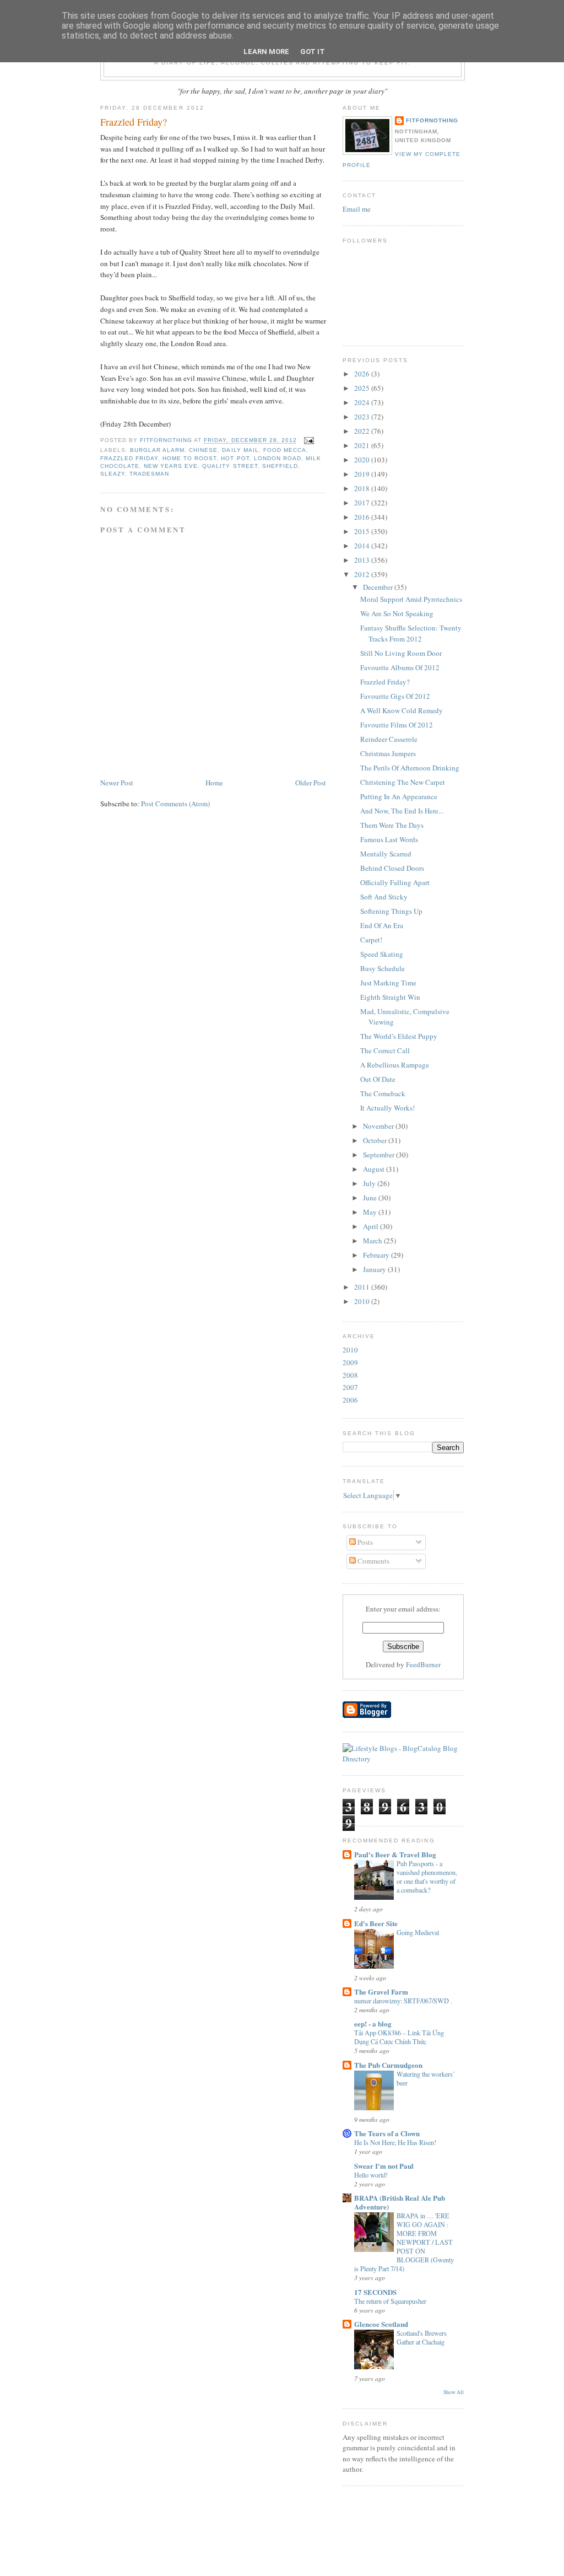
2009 (350, 1362)
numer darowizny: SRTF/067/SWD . (403, 2001)
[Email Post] (309, 441)
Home (214, 783)
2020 (363, 460)
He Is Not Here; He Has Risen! (395, 2142)
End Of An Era (382, 925)
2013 (363, 560)
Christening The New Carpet (403, 782)
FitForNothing (432, 120)
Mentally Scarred (386, 854)
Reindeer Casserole (389, 739)
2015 (363, 531)
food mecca (285, 450)
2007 (350, 1387)
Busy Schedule (383, 968)
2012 (363, 574)
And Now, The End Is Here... (402, 811)
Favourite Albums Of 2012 (400, 667)
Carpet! (371, 940)
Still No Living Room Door (401, 653)
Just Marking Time (388, 983)
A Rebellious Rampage (395, 1065)
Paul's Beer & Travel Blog (395, 1854)
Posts (364, 1542)
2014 (363, 546)
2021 (363, 445)
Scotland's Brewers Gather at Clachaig (422, 2337)
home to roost (189, 458)
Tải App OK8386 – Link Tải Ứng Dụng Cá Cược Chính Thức (399, 2037)
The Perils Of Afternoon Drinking (410, 768)
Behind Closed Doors (392, 868)
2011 (363, 1287)
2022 (363, 431)
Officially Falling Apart (395, 882)
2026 (363, 374)
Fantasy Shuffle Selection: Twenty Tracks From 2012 (411, 633)
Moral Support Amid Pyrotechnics (411, 599)
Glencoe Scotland (381, 2324)
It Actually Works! (387, 1108)
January (375, 1269)
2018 (363, 488)
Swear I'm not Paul (384, 2166)
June (371, 1198)
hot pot (235, 458)
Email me (357, 209)
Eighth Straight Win (390, 997)
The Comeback (383, 1093)
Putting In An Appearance (399, 796)
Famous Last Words (389, 839)
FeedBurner (423, 1664)
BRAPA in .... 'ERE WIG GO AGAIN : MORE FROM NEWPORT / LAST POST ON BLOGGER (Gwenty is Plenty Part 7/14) (404, 2242)
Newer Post (117, 783)
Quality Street (230, 466)
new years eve (171, 466)
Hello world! (371, 2175)
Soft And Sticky (384, 897)
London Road (278, 458)
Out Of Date (378, 1079)
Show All (454, 2392)
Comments (373, 1561)
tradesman (149, 474)
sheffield (280, 466)
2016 (363, 517)
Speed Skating (382, 954)
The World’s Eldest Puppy (399, 1036)
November (379, 1126)
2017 (363, 503)
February (377, 1255)
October (376, 1140)
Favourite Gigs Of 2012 (395, 696)
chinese (203, 450)
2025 (363, 388)
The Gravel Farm (381, 1992)
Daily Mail (240, 450)
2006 (350, 1400)
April (372, 1226)
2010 (363, 1301)
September (379, 1155)
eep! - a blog (373, 2023)
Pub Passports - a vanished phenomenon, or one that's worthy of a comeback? (427, 1877)
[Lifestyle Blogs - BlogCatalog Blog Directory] (403, 1759)
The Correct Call (385, 1050)
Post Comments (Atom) (175, 804)
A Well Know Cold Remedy (402, 710)
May (371, 1212)
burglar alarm (157, 450)
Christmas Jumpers (388, 753)
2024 (363, 402)
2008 (350, 1375)
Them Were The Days (392, 825)
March (373, 1241)
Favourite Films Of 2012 (397, 725)
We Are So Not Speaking (397, 613)
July (370, 1183)
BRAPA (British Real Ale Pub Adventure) (400, 2202)
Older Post (311, 783)
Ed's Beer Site (376, 1923)
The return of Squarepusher (390, 2301)
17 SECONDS (375, 2292)
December (379, 587)
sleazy (113, 474)
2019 (363, 474)
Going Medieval (418, 1932)
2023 (363, 417)
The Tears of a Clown (387, 2133)
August (375, 1169)
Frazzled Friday (129, 458)
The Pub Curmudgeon (388, 2065)
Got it (313, 52)
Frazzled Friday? (385, 682)
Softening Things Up (391, 911)
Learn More (266, 52)
